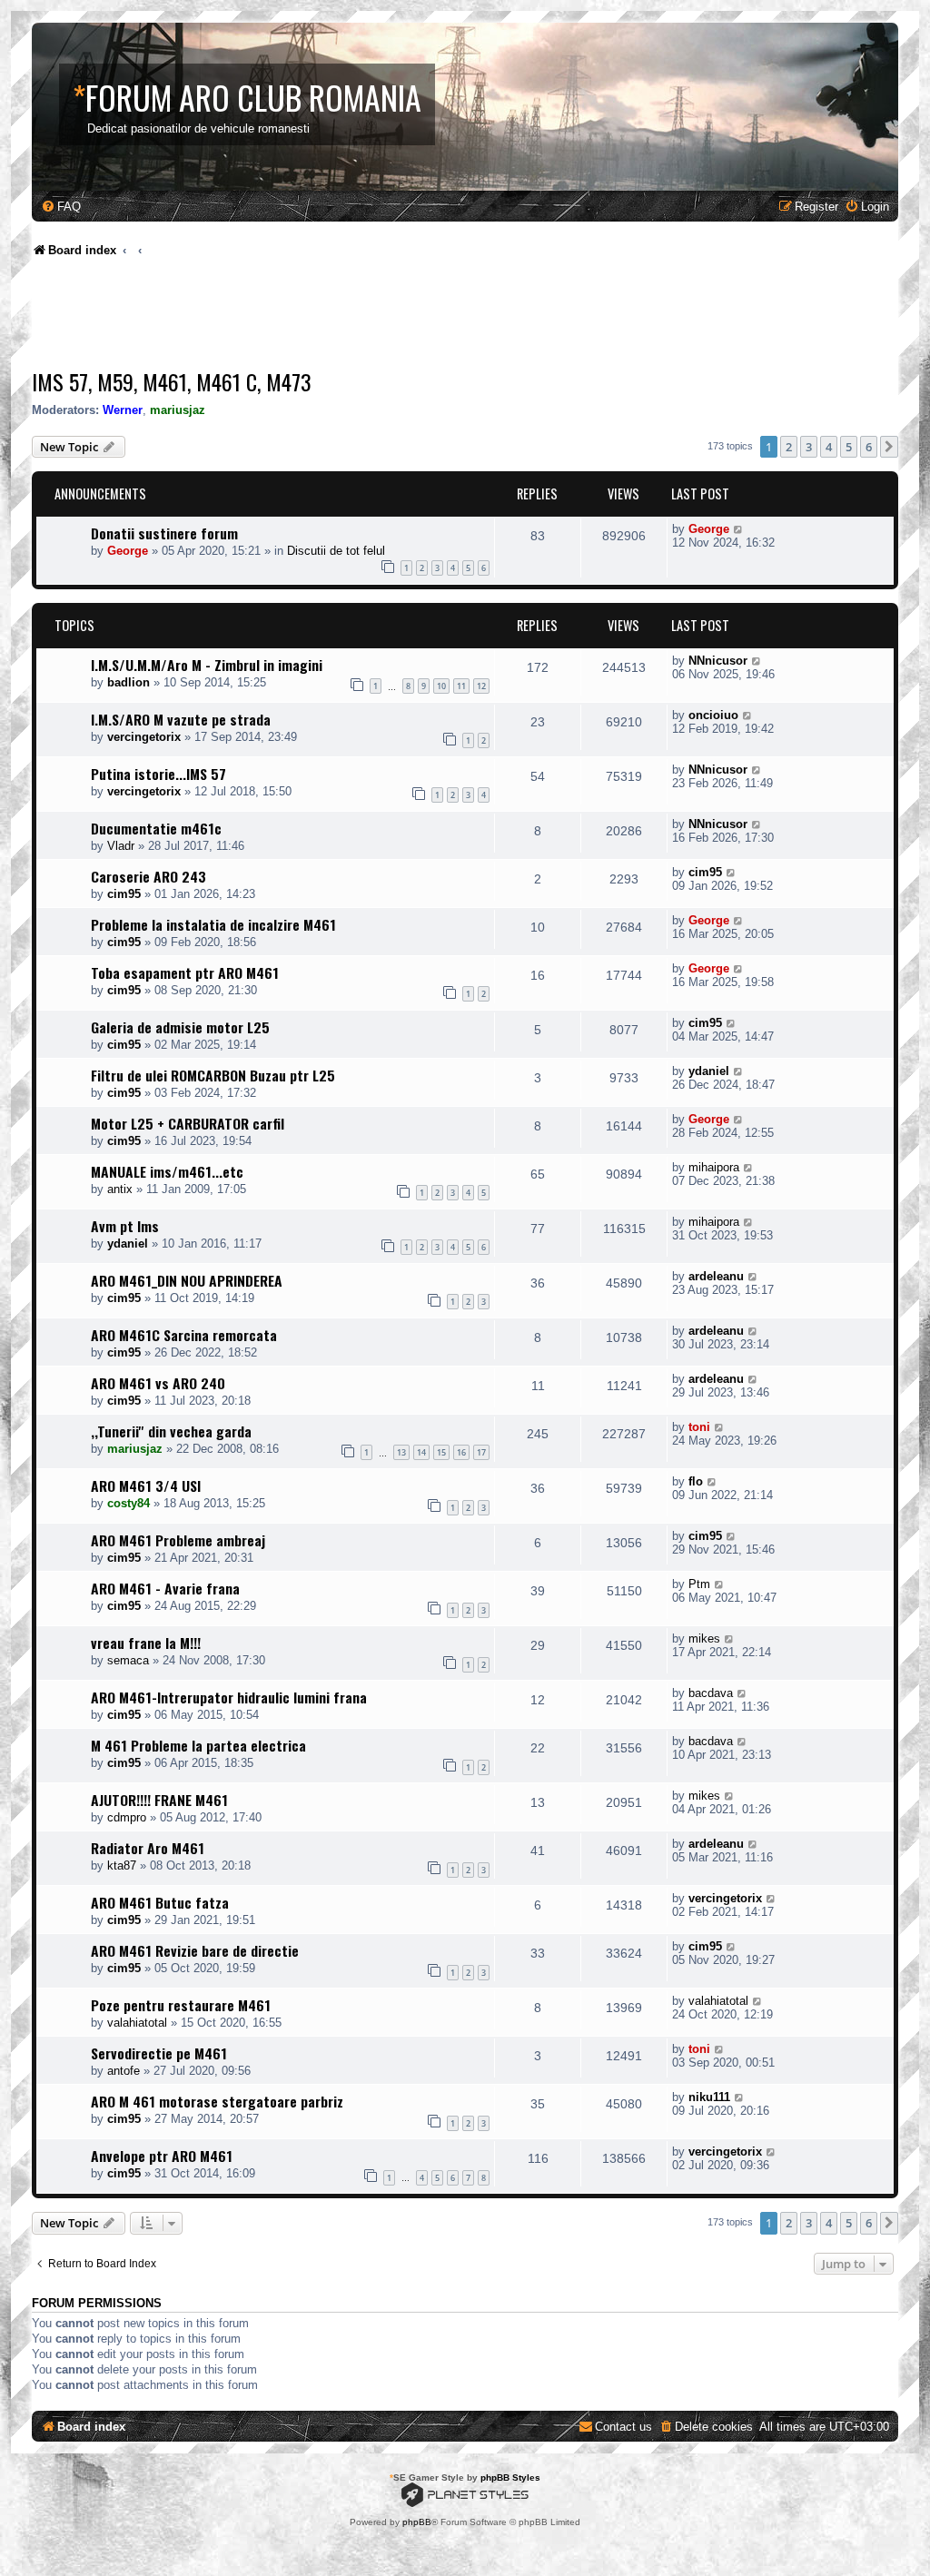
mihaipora (714, 1167)
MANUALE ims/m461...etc (167, 1171)
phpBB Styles (510, 2477)
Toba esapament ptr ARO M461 (185, 972)
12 (481, 686)
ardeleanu (716, 1276)
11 (461, 686)
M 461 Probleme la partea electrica (198, 1745)
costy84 (129, 1503)
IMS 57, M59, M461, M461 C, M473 (172, 381)
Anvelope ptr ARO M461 (162, 2156)
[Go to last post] (739, 529)
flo (696, 1481)
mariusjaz (178, 410)
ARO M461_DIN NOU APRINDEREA (187, 1280)
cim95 (124, 894)
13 (401, 1452)
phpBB (417, 2522)
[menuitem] (61, 207)
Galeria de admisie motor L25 (180, 1027)
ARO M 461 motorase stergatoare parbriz (217, 2101)
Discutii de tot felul (336, 551)
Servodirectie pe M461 (159, 2053)
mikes (704, 1638)
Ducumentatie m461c (156, 828)
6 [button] (869, 447)
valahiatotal (137, 2023)
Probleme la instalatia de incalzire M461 (213, 924)
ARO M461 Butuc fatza (160, 1902)
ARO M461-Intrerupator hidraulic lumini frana (229, 1697)
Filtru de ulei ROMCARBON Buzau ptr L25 (213, 1075)
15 (441, 1452)
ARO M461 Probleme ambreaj (178, 1540)
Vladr (121, 846)
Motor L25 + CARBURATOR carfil (188, 1123)
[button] (889, 447)
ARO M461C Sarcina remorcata (184, 1335)
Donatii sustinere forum (164, 533)
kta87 (122, 1865)
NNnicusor (718, 661)
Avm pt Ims (125, 1226)
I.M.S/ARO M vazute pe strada (181, 719)
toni (699, 1427)
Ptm (699, 1584)
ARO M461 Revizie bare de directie (195, 1950)
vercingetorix (144, 737)
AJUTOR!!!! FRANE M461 (159, 1800)
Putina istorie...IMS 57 (158, 774)
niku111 (709, 2097)
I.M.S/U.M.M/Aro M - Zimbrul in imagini (207, 665)
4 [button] (829, 447)
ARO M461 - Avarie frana (165, 1588)
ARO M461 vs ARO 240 (158, 1383)
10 (441, 686)
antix (120, 1189)
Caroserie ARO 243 (148, 876)
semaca (128, 1660)
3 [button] (809, 447)
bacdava (711, 1693)
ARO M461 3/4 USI (146, 1485)
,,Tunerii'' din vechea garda (171, 1431)
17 (481, 1452)
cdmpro (127, 1817)
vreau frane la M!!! (146, 1643)
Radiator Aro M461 (148, 1848)
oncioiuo (713, 715)
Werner (123, 410)
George (128, 551)
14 (421, 1452)
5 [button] (849, 447)
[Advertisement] (362, 318)
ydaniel (709, 1071)
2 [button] (789, 447)
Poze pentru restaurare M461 (181, 2005)
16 (461, 1452)
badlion (129, 682)
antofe (124, 2071)
